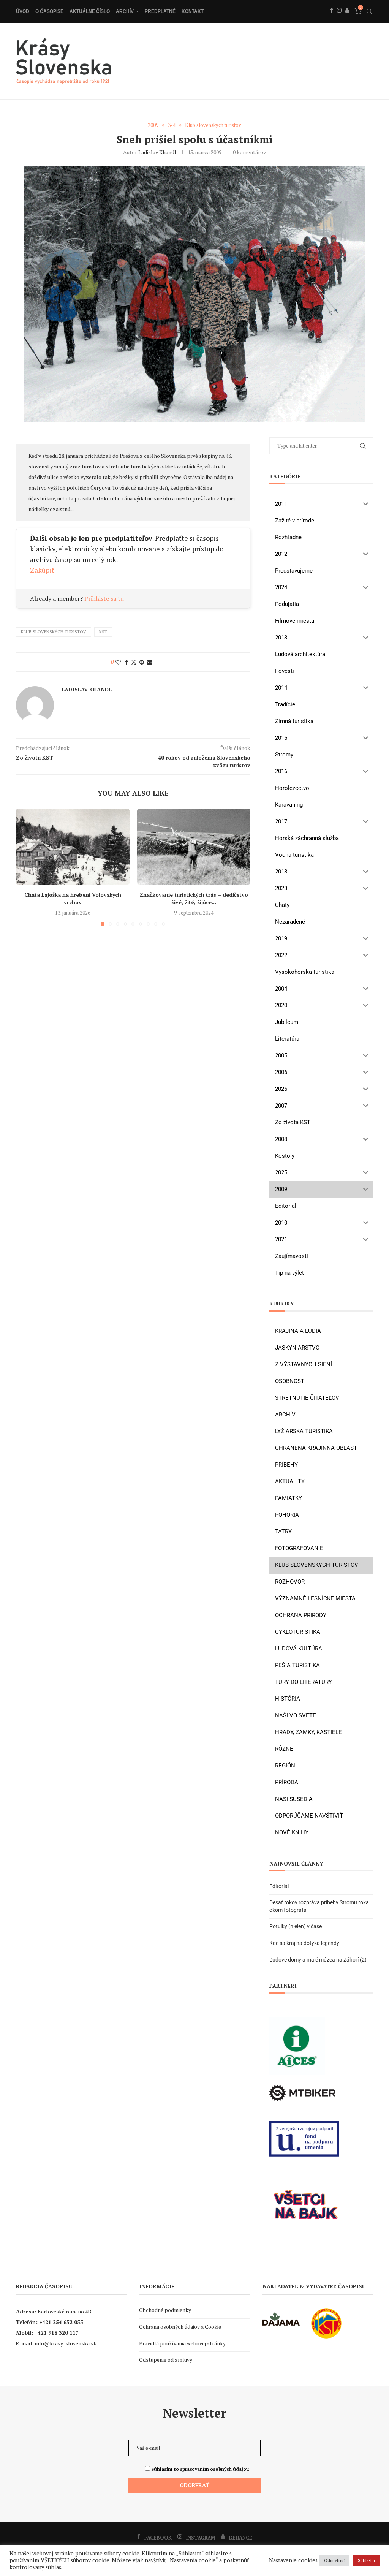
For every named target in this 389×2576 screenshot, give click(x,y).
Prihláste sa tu (104, 598)
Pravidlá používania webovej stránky (182, 2343)
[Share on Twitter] (134, 662)
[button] (26, 867)
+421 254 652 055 (61, 2322)
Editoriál (279, 1886)
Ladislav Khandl (157, 152)
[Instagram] (339, 19)
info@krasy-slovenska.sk (66, 2343)
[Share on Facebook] (127, 662)
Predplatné (160, 11)
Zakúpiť (42, 570)
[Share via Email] (150, 662)
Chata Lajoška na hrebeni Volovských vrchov (73, 898)
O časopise (49, 11)
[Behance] (347, 19)
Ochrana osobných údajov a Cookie (180, 2327)
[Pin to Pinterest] (142, 662)
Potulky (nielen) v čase (296, 1926)
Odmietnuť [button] (334, 2560)
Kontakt (193, 11)
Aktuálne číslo (90, 11)
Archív (125, 11)
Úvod (23, 11)
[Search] (369, 11)
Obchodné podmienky (165, 2310)
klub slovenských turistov (54, 632)
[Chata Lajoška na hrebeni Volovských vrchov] (73, 847)
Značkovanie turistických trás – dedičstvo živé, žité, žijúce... (194, 898)
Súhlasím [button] (366, 2560)
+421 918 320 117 (57, 2333)
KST (103, 632)
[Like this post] (118, 662)
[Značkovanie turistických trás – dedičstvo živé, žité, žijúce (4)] (194, 847)
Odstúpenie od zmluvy (166, 2360)
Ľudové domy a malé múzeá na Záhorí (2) (318, 1960)
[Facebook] (332, 19)
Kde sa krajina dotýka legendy (304, 1943)
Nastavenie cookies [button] (293, 2560)
